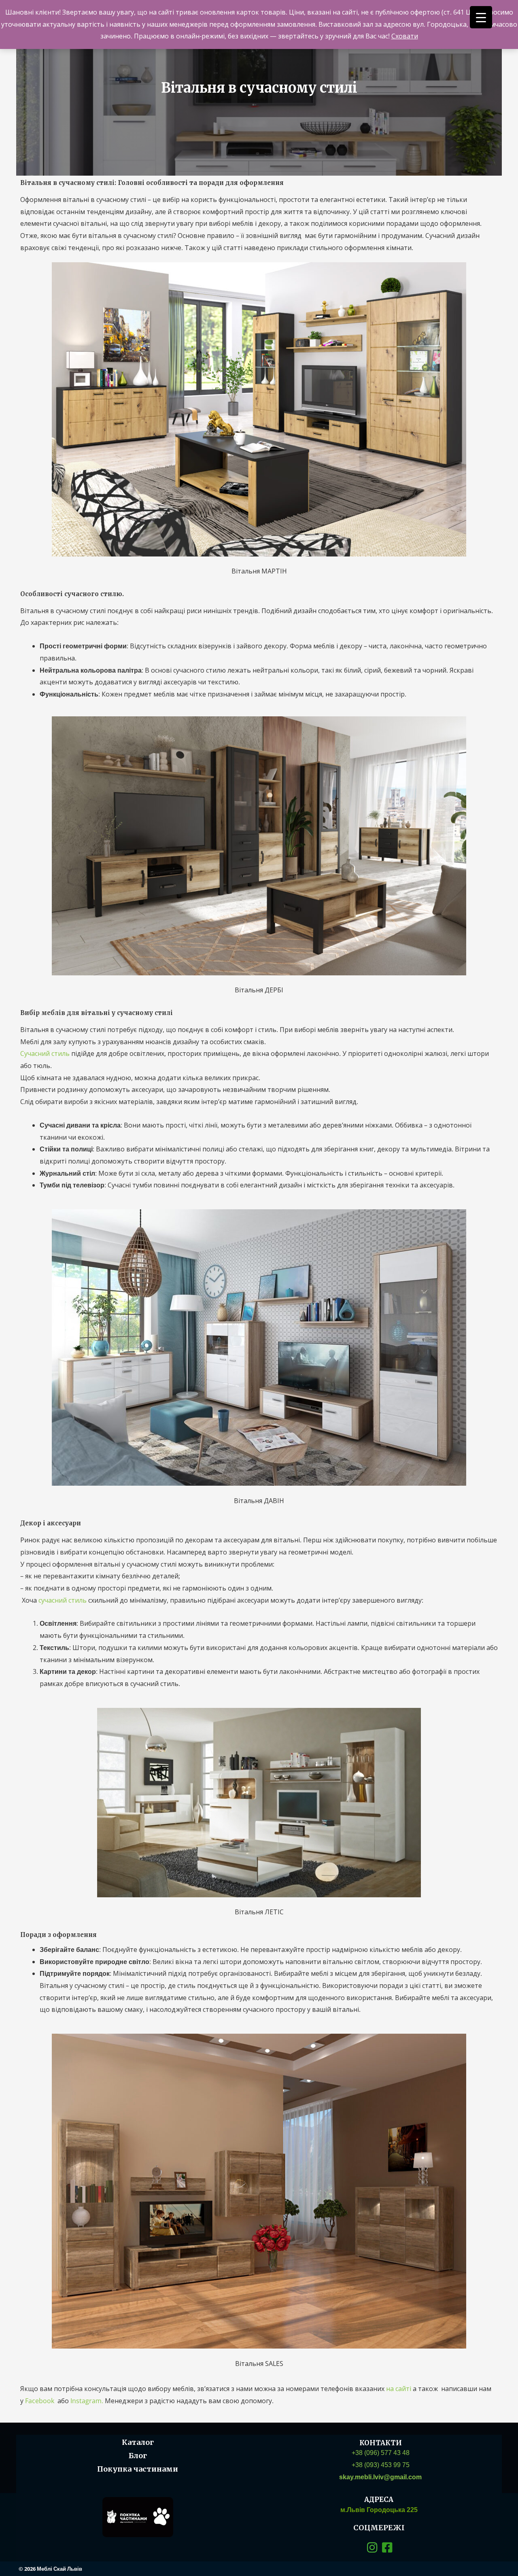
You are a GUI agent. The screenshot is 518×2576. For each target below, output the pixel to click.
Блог (138, 2456)
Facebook (41, 2401)
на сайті (399, 2389)
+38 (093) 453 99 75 (381, 2465)
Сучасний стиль (45, 1053)
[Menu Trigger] (481, 17)
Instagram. (88, 2401)
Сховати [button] (405, 36)
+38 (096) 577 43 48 (381, 2453)
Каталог (138, 2442)
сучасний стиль (63, 1600)
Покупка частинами (138, 2469)
